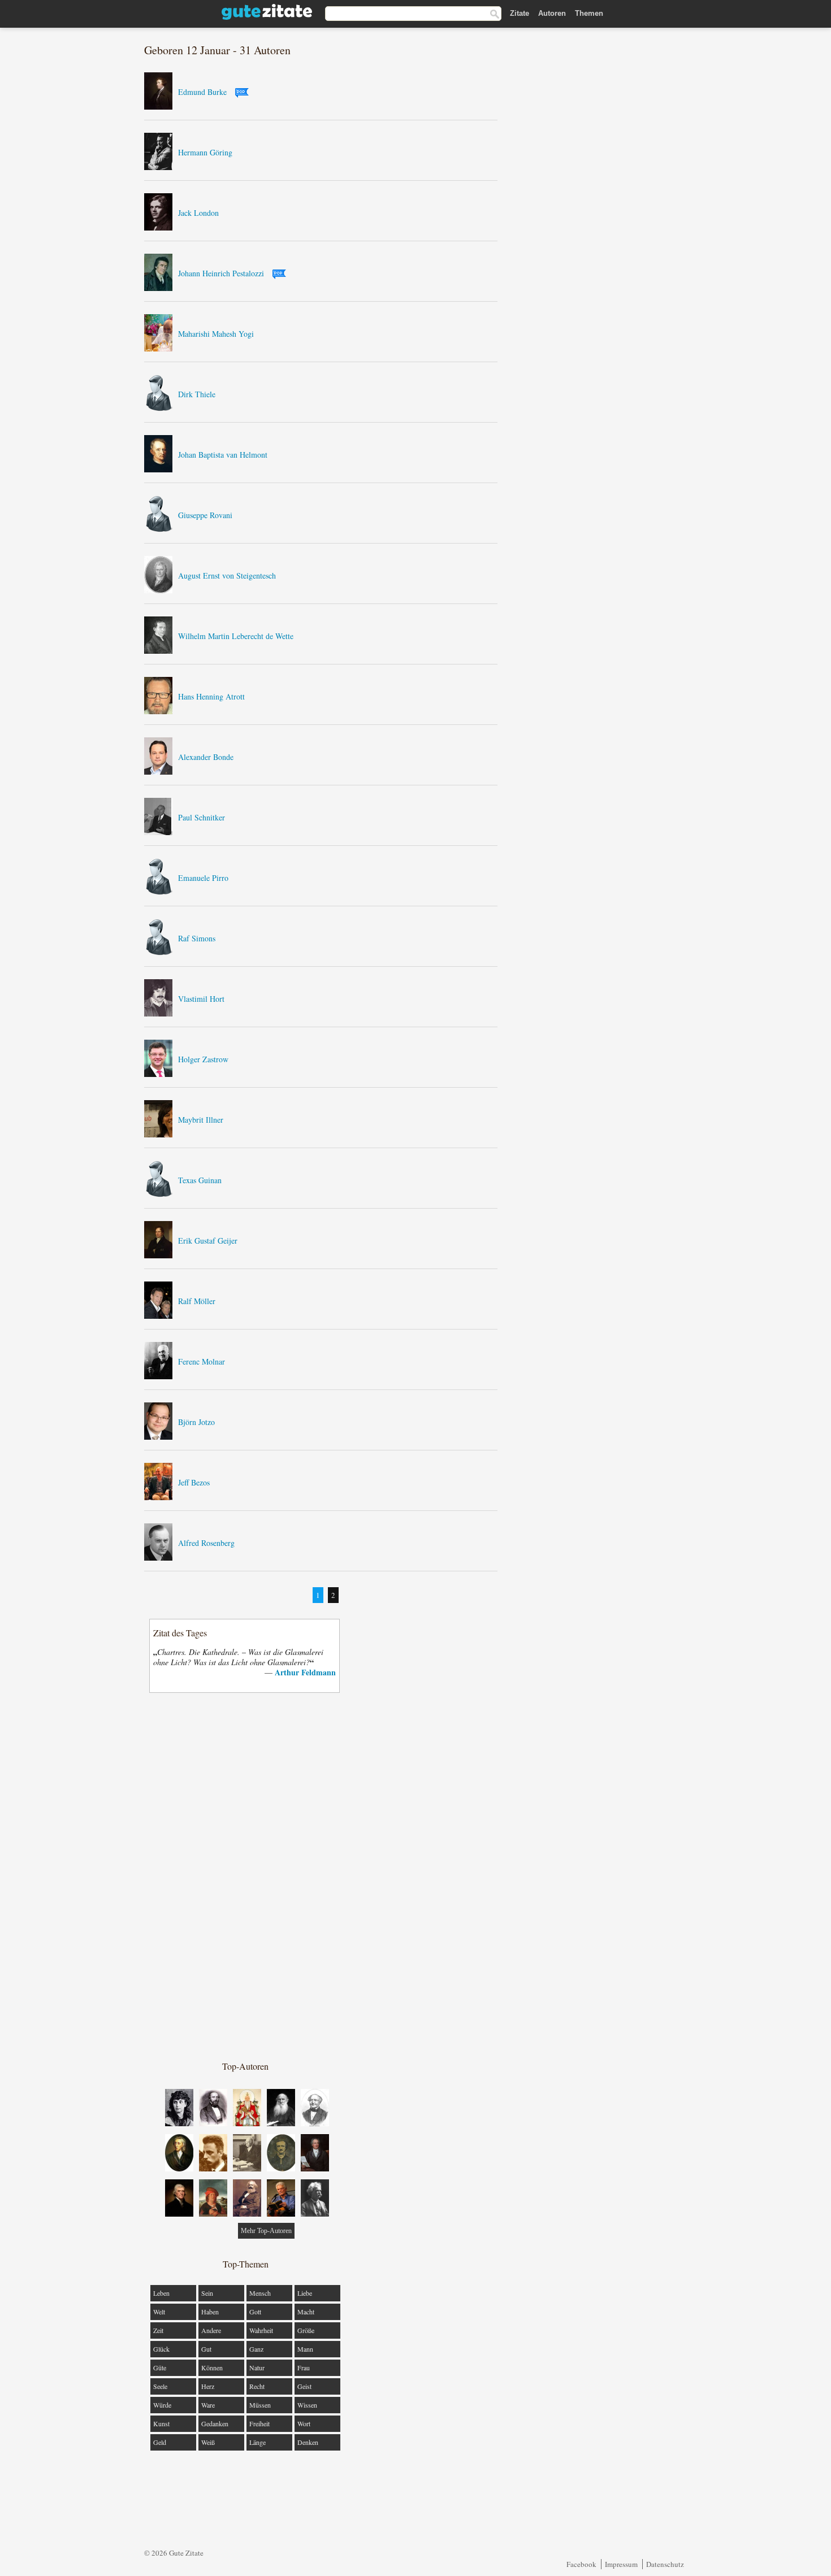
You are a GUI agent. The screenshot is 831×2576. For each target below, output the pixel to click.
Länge (257, 2442)
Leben (161, 2293)
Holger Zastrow (203, 1059)
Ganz (256, 2349)
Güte (160, 2368)
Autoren (552, 13)
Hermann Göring (205, 152)
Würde (162, 2405)
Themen (589, 13)
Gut (206, 2349)
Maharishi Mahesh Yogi (216, 334)
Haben (210, 2312)
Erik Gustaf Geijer (208, 1241)
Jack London (198, 213)
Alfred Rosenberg (206, 1543)
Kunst (161, 2423)
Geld (160, 2442)
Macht (306, 2312)
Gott (255, 2312)
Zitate (520, 13)
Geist (304, 2386)
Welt (159, 2312)
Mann (305, 2349)
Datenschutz (665, 2564)
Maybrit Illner (201, 1120)
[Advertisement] (245, 1876)
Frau (304, 2368)
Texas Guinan (200, 1180)
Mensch (260, 2293)
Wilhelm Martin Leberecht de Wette (236, 636)
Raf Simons (197, 938)
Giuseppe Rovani (205, 515)
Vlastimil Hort (201, 999)
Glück (161, 2349)
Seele (160, 2386)
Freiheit (259, 2423)
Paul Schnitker (202, 817)
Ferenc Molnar (202, 1361)
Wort (304, 2423)
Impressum (621, 2564)
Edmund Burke (202, 92)
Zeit (158, 2330)
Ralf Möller (197, 1301)
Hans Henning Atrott (211, 696)
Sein (207, 2293)
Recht (257, 2386)
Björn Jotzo (196, 1422)
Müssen (260, 2405)
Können (212, 2368)
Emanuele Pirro (203, 878)
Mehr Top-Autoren (266, 2231)
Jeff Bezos (194, 1482)
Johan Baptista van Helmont (223, 455)
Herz (208, 2386)
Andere (211, 2330)
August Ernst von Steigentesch (227, 575)
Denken (308, 2442)
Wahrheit (261, 2330)
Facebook (581, 2564)
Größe (306, 2330)
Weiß (208, 2442)
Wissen (307, 2405)
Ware (208, 2405)
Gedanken (215, 2423)
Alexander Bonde (206, 757)
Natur (257, 2368)
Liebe (305, 2293)
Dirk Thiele (197, 394)
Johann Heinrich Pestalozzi (221, 273)
